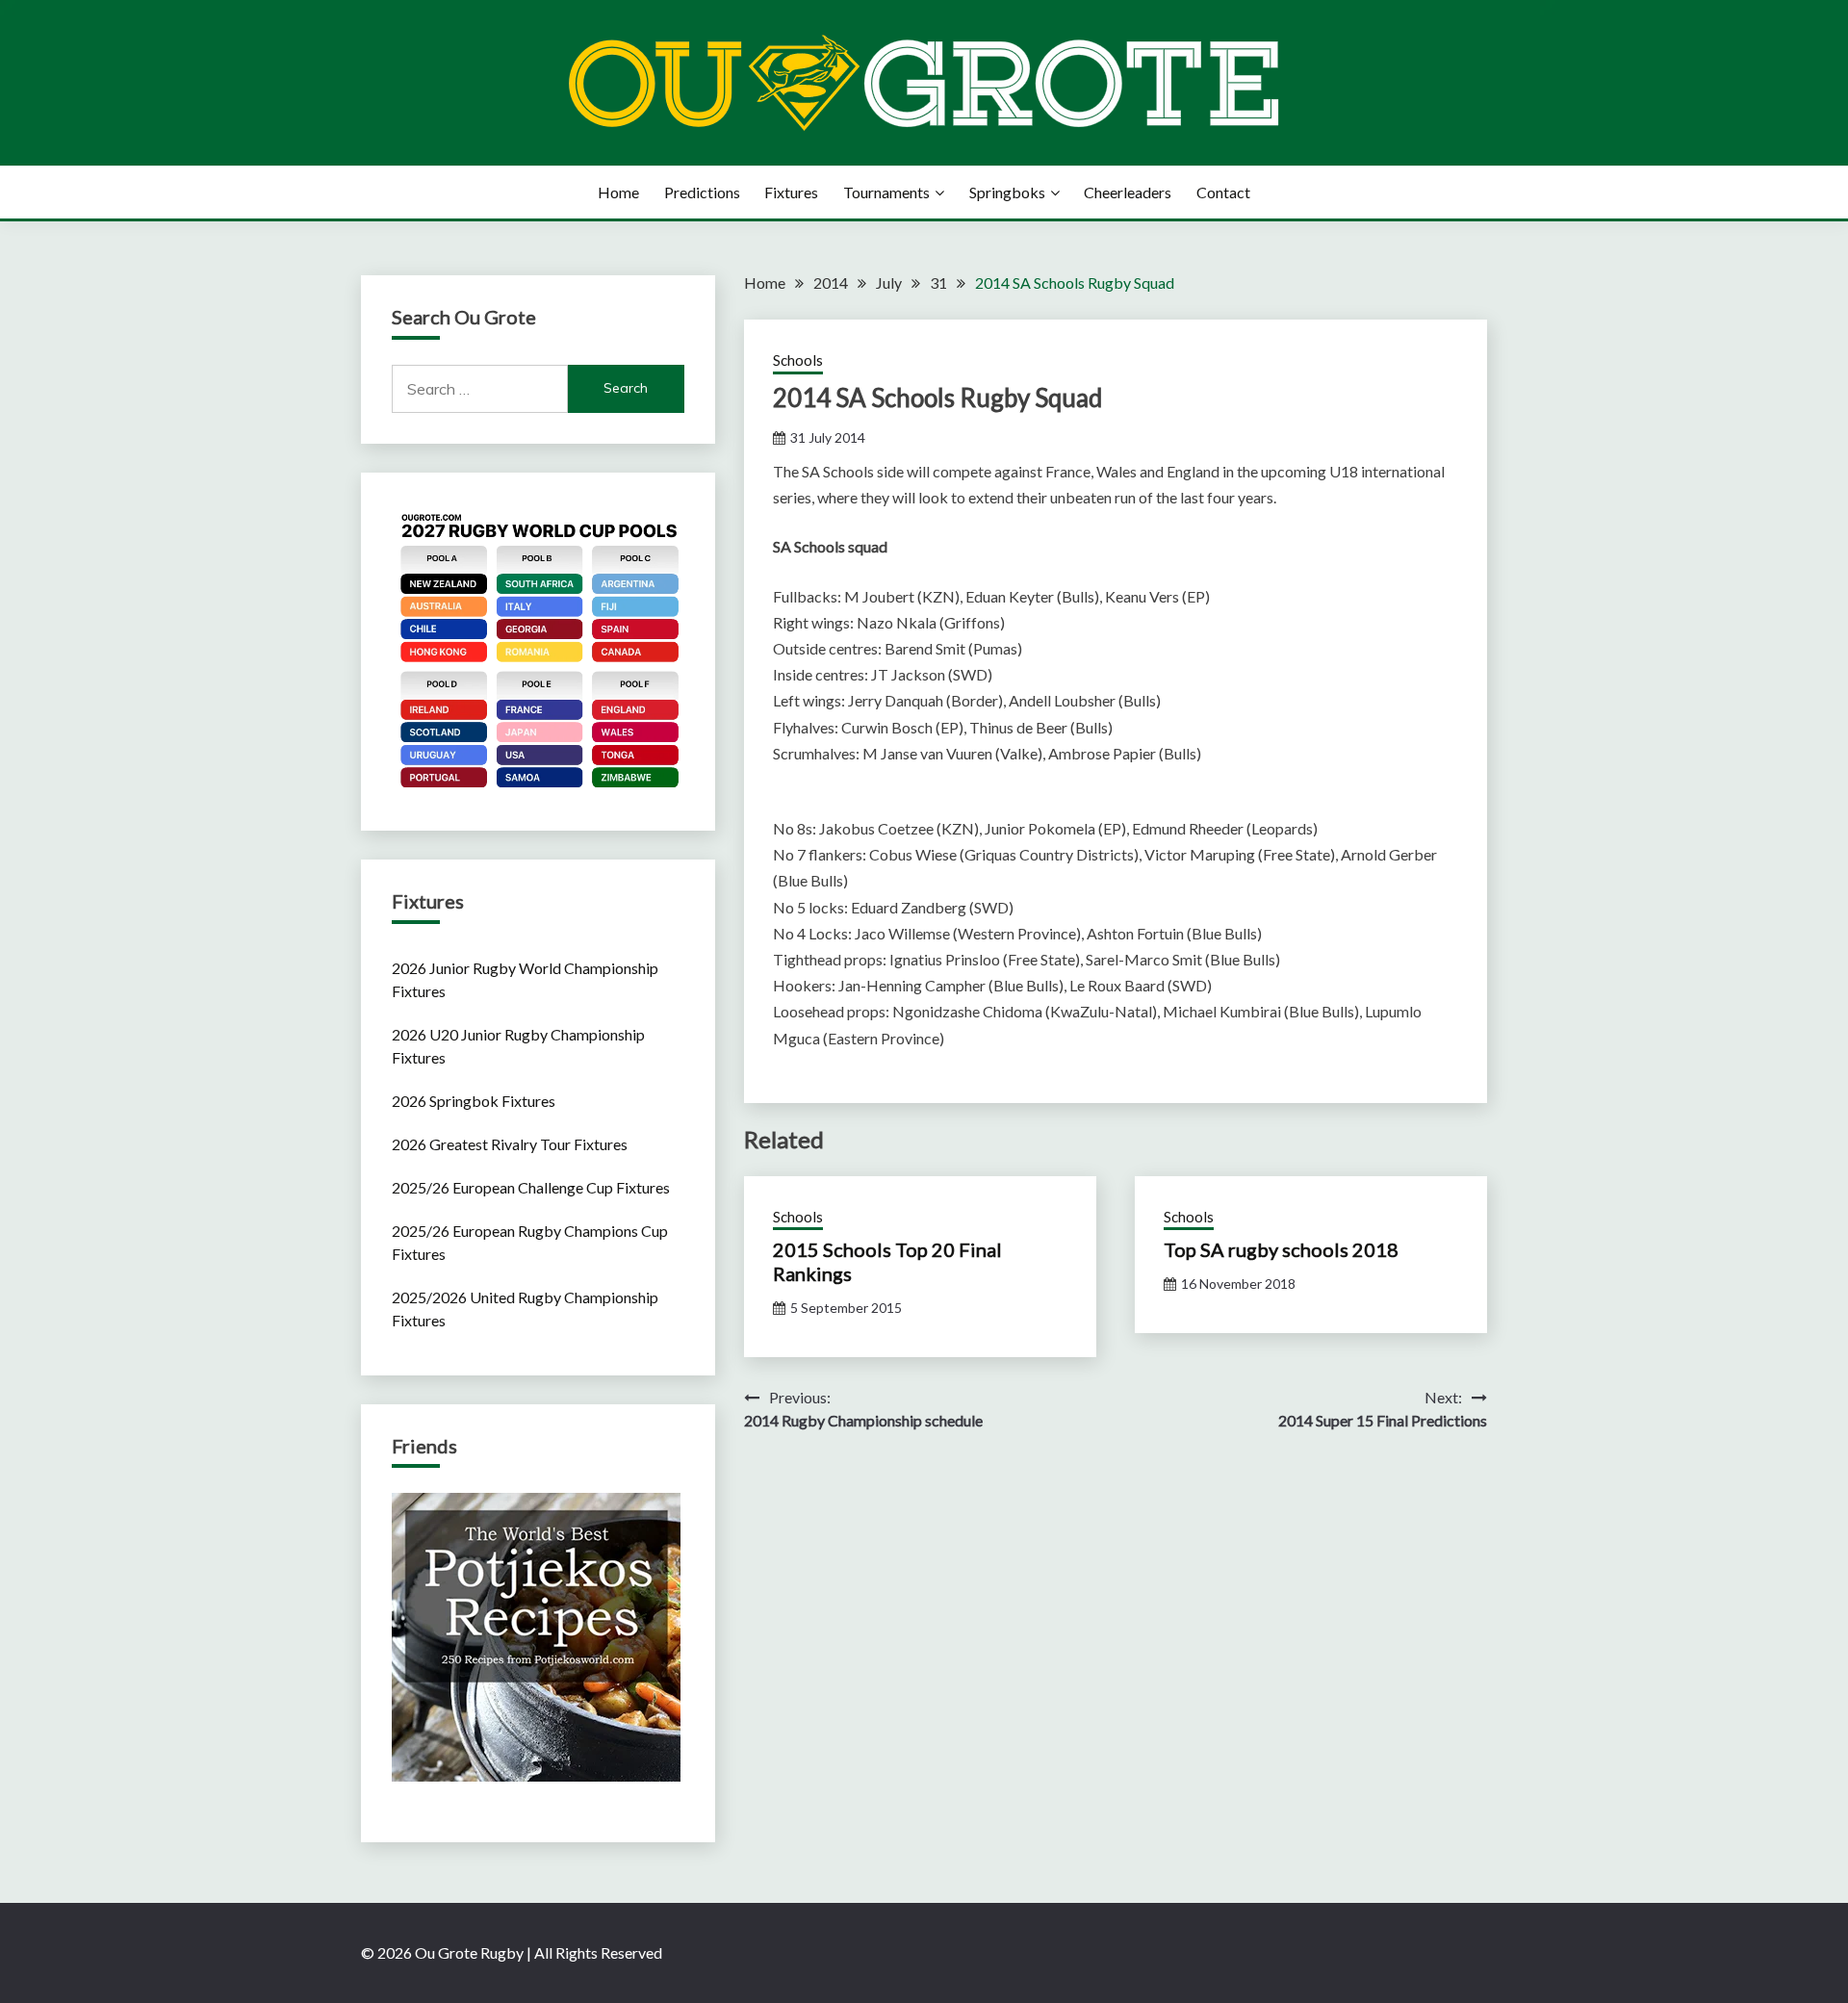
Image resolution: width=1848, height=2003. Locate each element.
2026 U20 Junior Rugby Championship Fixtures (518, 1046)
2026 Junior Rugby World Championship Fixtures (525, 979)
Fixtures (791, 192)
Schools (798, 360)
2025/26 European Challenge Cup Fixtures (531, 1187)
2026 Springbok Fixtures (474, 1101)
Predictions (702, 192)
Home (618, 192)
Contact (1223, 192)
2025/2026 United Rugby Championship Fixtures (525, 1309)
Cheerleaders (1128, 192)
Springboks (1007, 192)
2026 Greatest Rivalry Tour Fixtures (510, 1144)
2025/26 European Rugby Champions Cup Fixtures (530, 1242)
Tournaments (886, 192)
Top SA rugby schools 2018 (1281, 1249)
